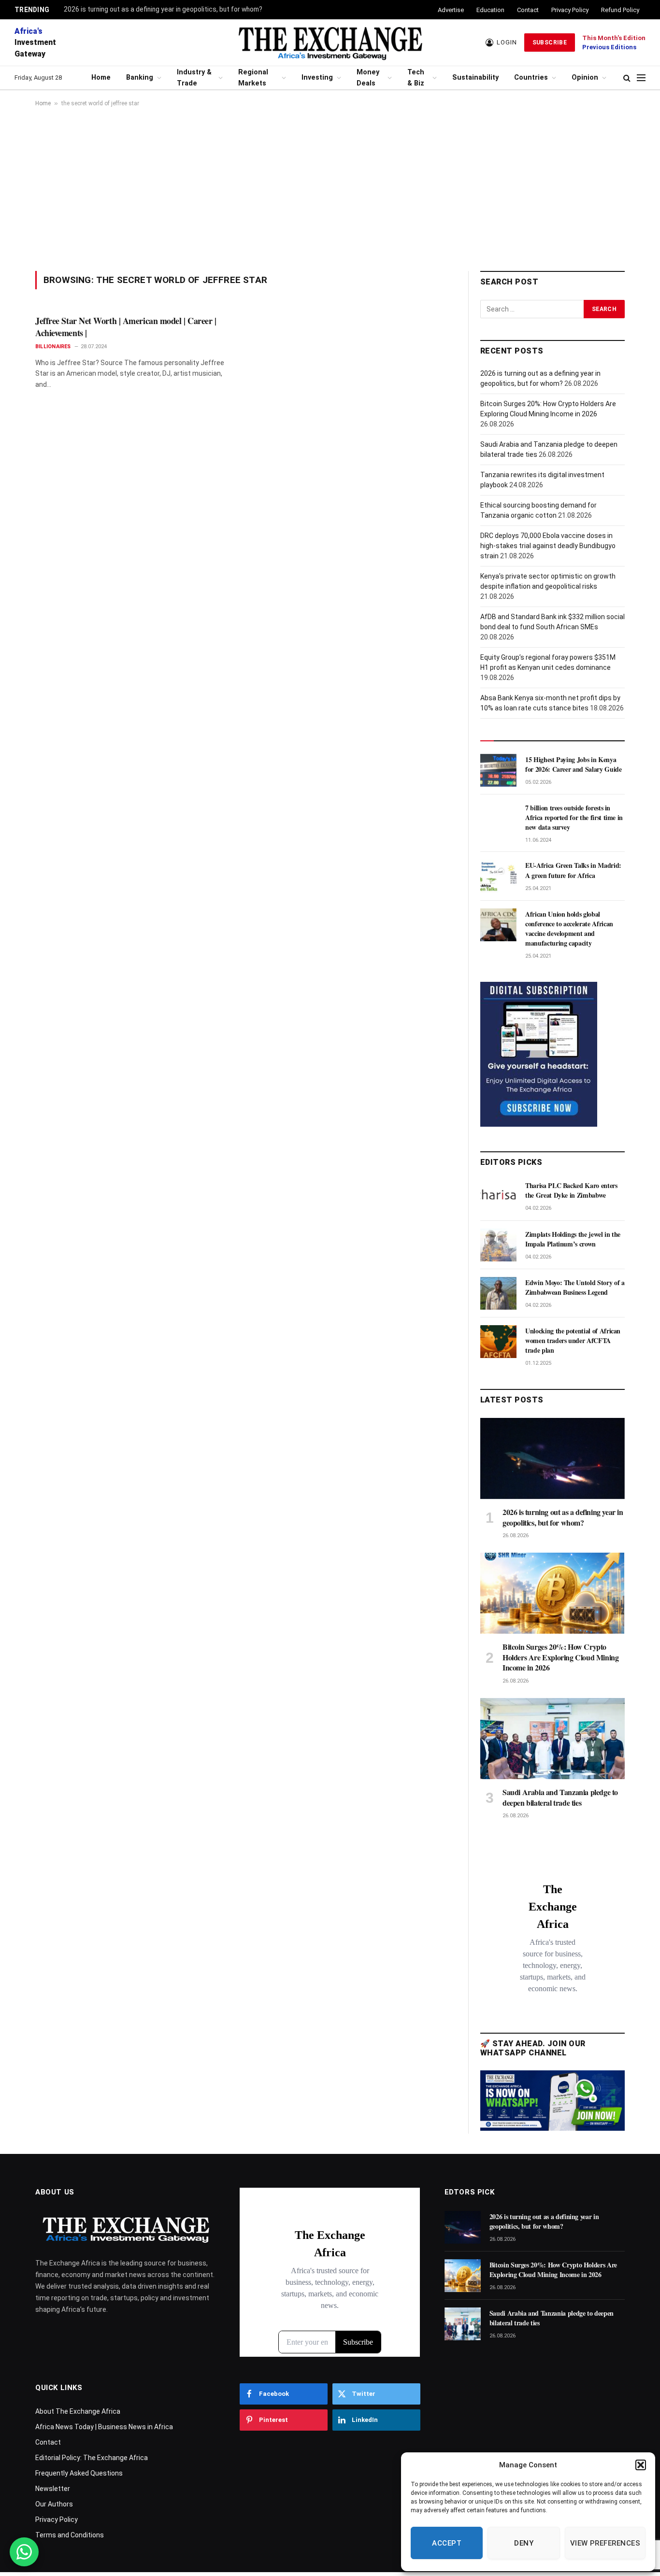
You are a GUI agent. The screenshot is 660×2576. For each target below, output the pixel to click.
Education (490, 10)
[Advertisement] (330, 189)
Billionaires (53, 347)
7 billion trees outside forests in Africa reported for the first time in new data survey (574, 818)
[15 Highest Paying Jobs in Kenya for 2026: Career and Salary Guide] (498, 770)
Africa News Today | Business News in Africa (104, 2427)
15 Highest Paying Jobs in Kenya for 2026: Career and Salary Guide (573, 764)
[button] (641, 2465)
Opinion (585, 78)
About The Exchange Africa (78, 2411)
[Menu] (641, 78)
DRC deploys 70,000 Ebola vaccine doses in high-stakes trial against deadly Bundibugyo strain (548, 546)
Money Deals (368, 78)
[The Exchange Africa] (330, 42)
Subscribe (550, 42)
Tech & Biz (416, 78)
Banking (140, 78)
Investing (317, 78)
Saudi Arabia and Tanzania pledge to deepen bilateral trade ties (560, 1798)
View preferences (605, 2543)
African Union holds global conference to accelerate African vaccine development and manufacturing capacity (569, 929)
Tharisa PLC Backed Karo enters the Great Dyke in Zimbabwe (571, 1190)
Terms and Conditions (70, 2535)
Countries (531, 78)
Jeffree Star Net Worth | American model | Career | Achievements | (126, 327)
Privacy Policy (570, 10)
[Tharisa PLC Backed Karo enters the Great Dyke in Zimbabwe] (498, 1196)
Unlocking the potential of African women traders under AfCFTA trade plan (573, 1341)
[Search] (627, 78)
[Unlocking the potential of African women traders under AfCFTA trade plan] (498, 1342)
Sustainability (475, 78)
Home (101, 78)
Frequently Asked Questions (79, 2473)
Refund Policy (620, 10)
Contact (528, 10)
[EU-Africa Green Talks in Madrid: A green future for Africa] (498, 876)
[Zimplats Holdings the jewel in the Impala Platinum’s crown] (498, 1245)
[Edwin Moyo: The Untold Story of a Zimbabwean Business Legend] (498, 1293)
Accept (447, 2543)
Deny (524, 2543)
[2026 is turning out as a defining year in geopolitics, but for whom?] (552, 1458)
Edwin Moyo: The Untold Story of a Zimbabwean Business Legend (575, 1288)
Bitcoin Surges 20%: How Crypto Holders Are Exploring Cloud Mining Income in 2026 (560, 1657)
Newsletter (53, 2489)
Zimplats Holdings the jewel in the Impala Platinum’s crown (573, 1239)
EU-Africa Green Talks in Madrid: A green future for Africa (573, 870)
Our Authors (54, 2504)
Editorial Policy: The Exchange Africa (92, 2458)
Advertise (451, 10)
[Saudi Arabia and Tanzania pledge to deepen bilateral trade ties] (552, 1739)
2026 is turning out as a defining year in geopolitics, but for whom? (163, 9)
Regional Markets (253, 78)
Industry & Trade (194, 78)
